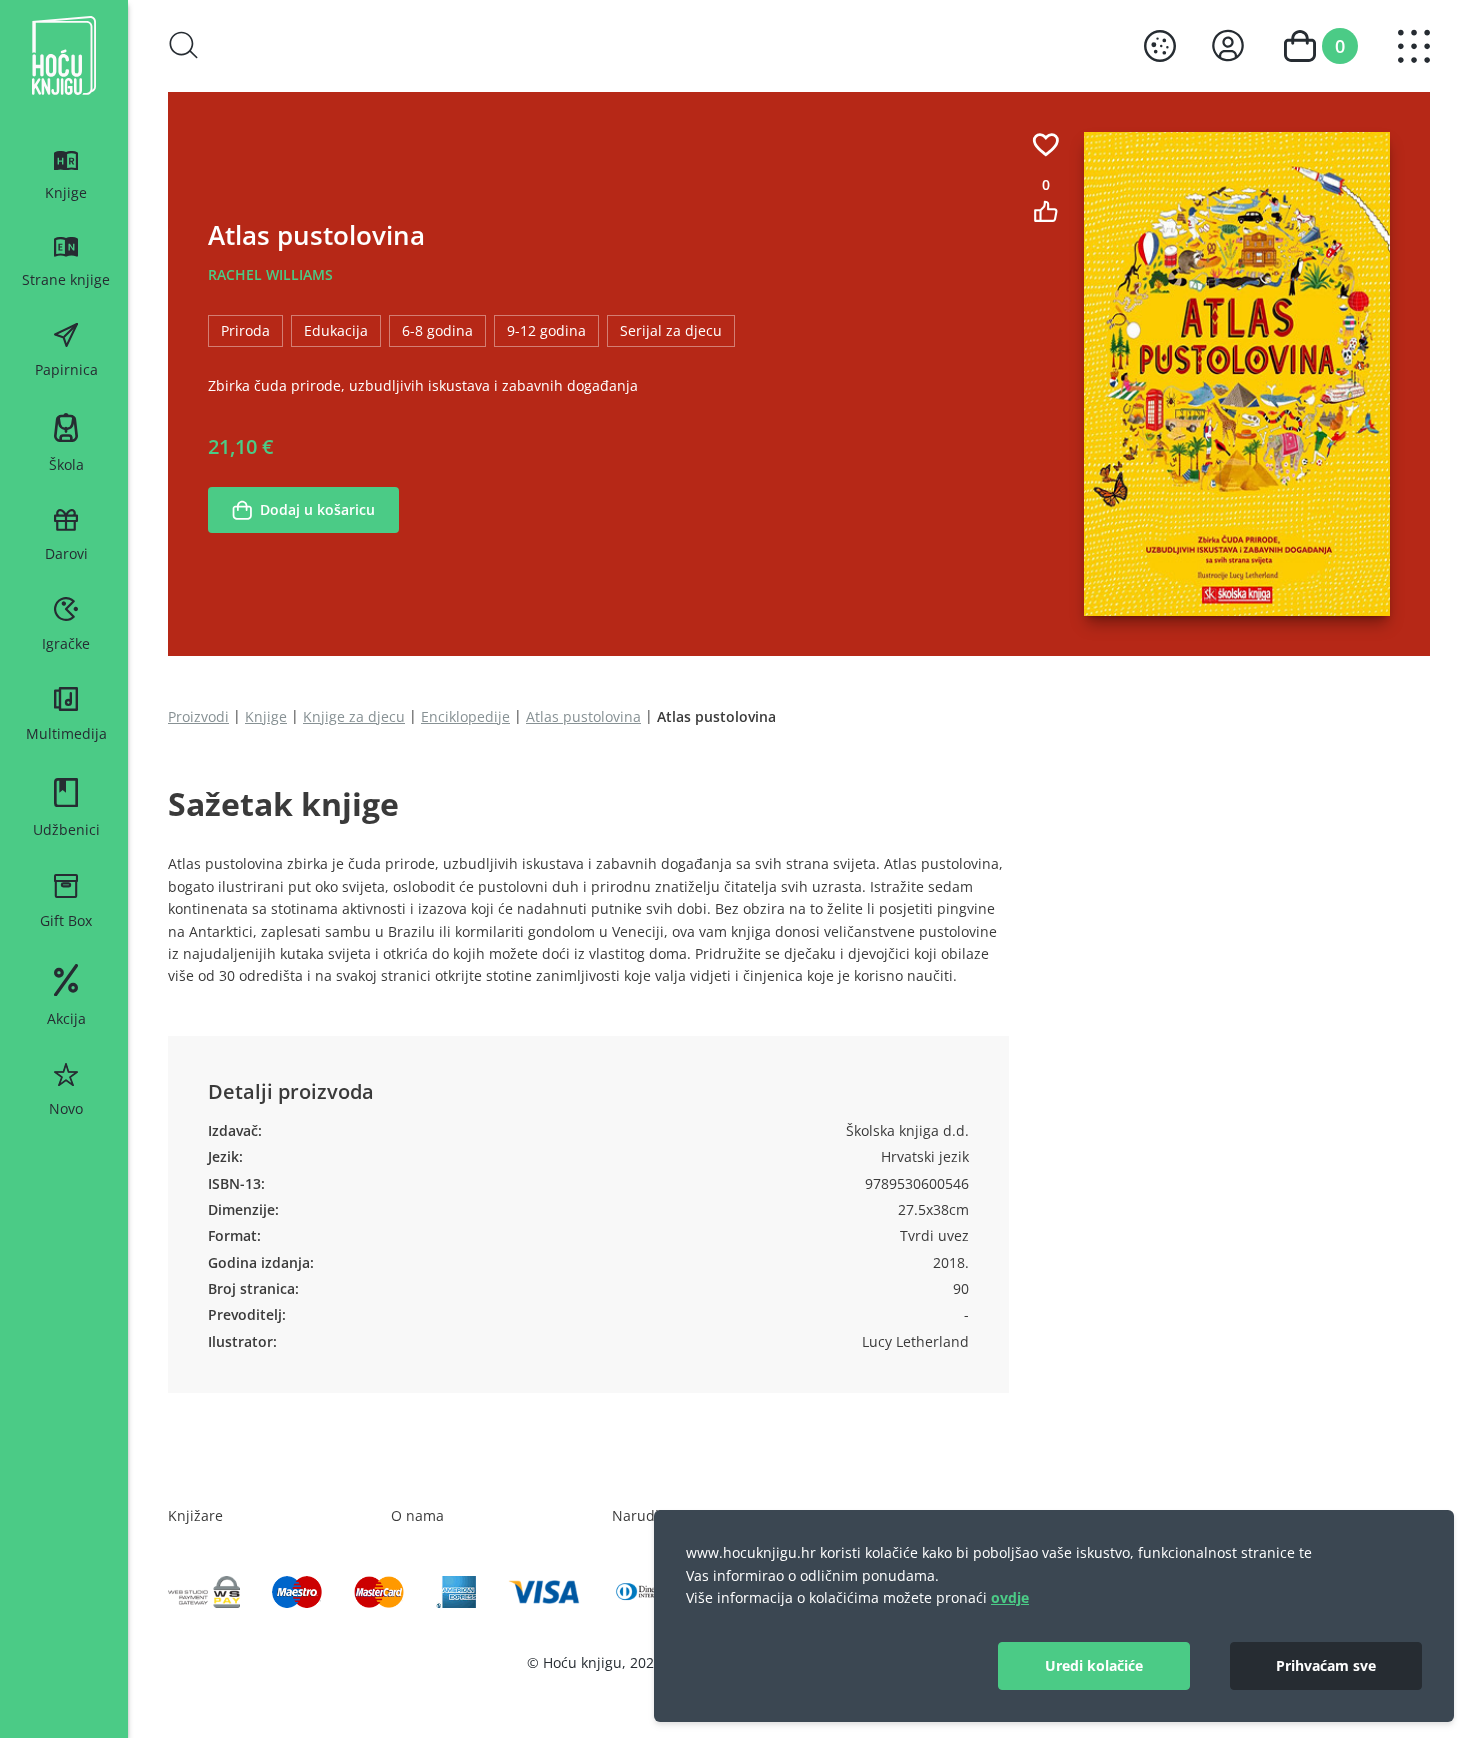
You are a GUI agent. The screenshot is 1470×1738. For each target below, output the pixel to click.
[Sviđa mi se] (1046, 211)
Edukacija (336, 330)
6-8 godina (437, 330)
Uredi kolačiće (1094, 1665)
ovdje (1010, 1597)
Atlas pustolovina (583, 716)
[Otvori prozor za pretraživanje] (184, 45)
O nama (417, 1515)
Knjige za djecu (354, 716)
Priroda (245, 330)
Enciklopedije (465, 716)
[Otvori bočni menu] (1414, 46)
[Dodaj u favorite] (1046, 144)
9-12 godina (546, 330)
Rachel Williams (270, 274)
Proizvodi (198, 716)
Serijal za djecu (671, 330)
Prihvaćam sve (1326, 1665)
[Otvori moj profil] (1228, 45)
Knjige (266, 716)
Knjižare (195, 1515)
